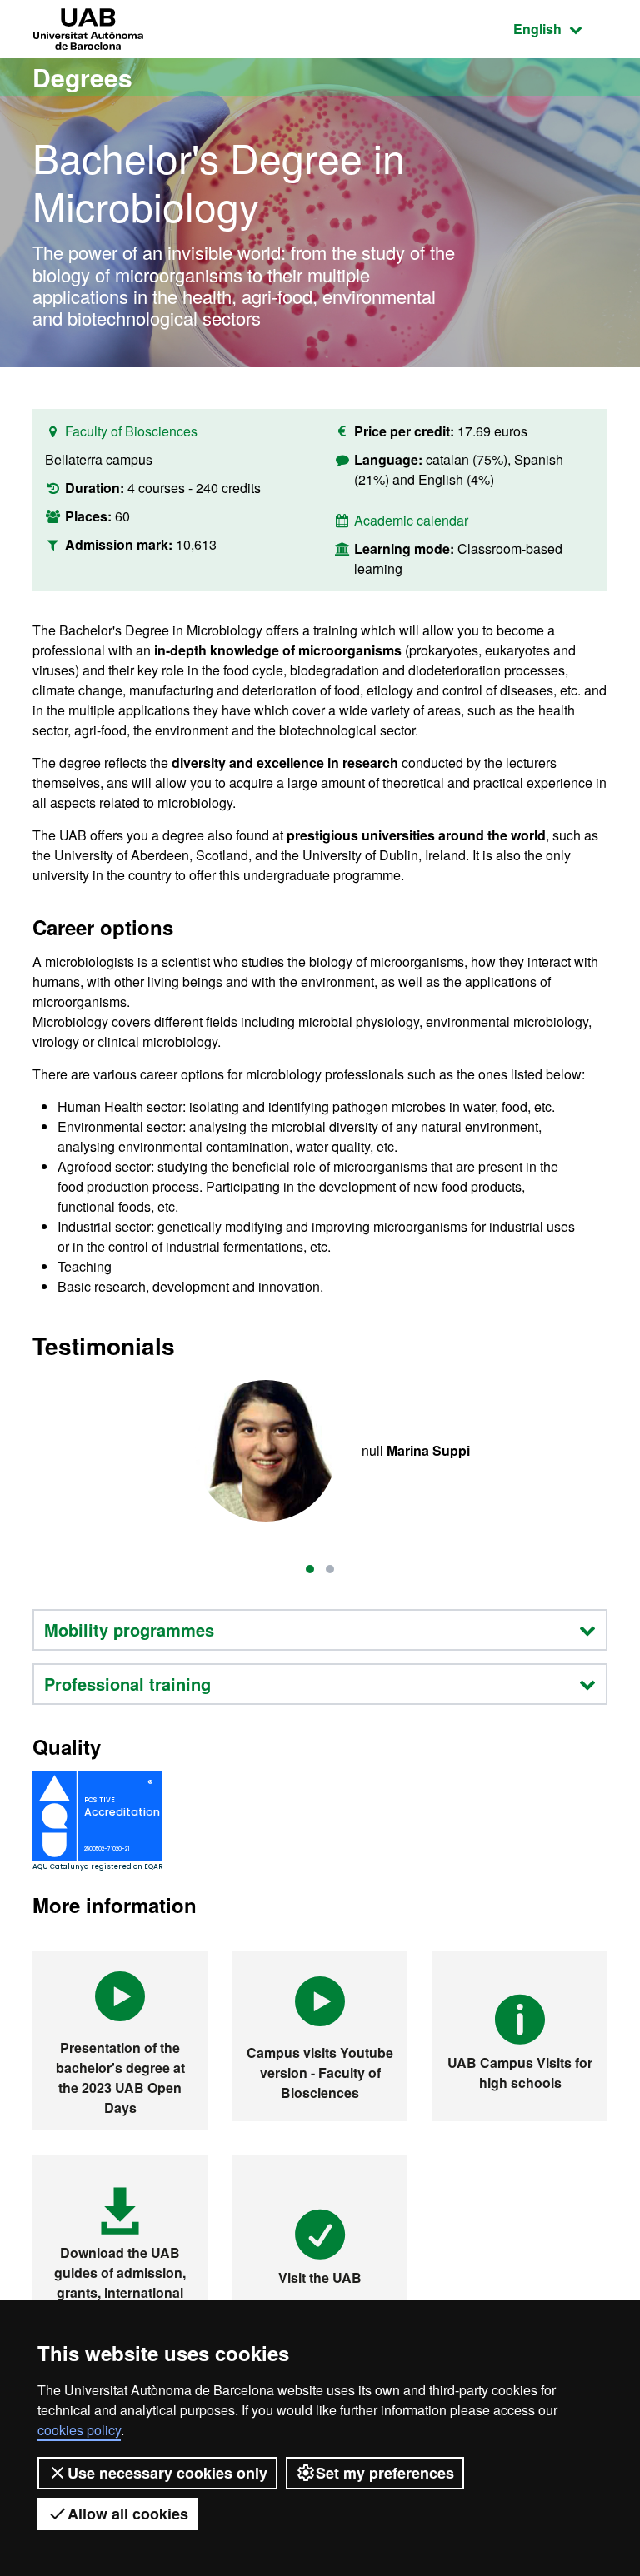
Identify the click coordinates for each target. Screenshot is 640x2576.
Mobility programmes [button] (129, 1629)
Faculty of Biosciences (131, 431)
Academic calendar (411, 520)
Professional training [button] (127, 1684)
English (560, 28)
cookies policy (79, 2430)
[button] (310, 1569)
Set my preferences (385, 2473)
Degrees (82, 77)
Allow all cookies (128, 2514)
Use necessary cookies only (167, 2473)
